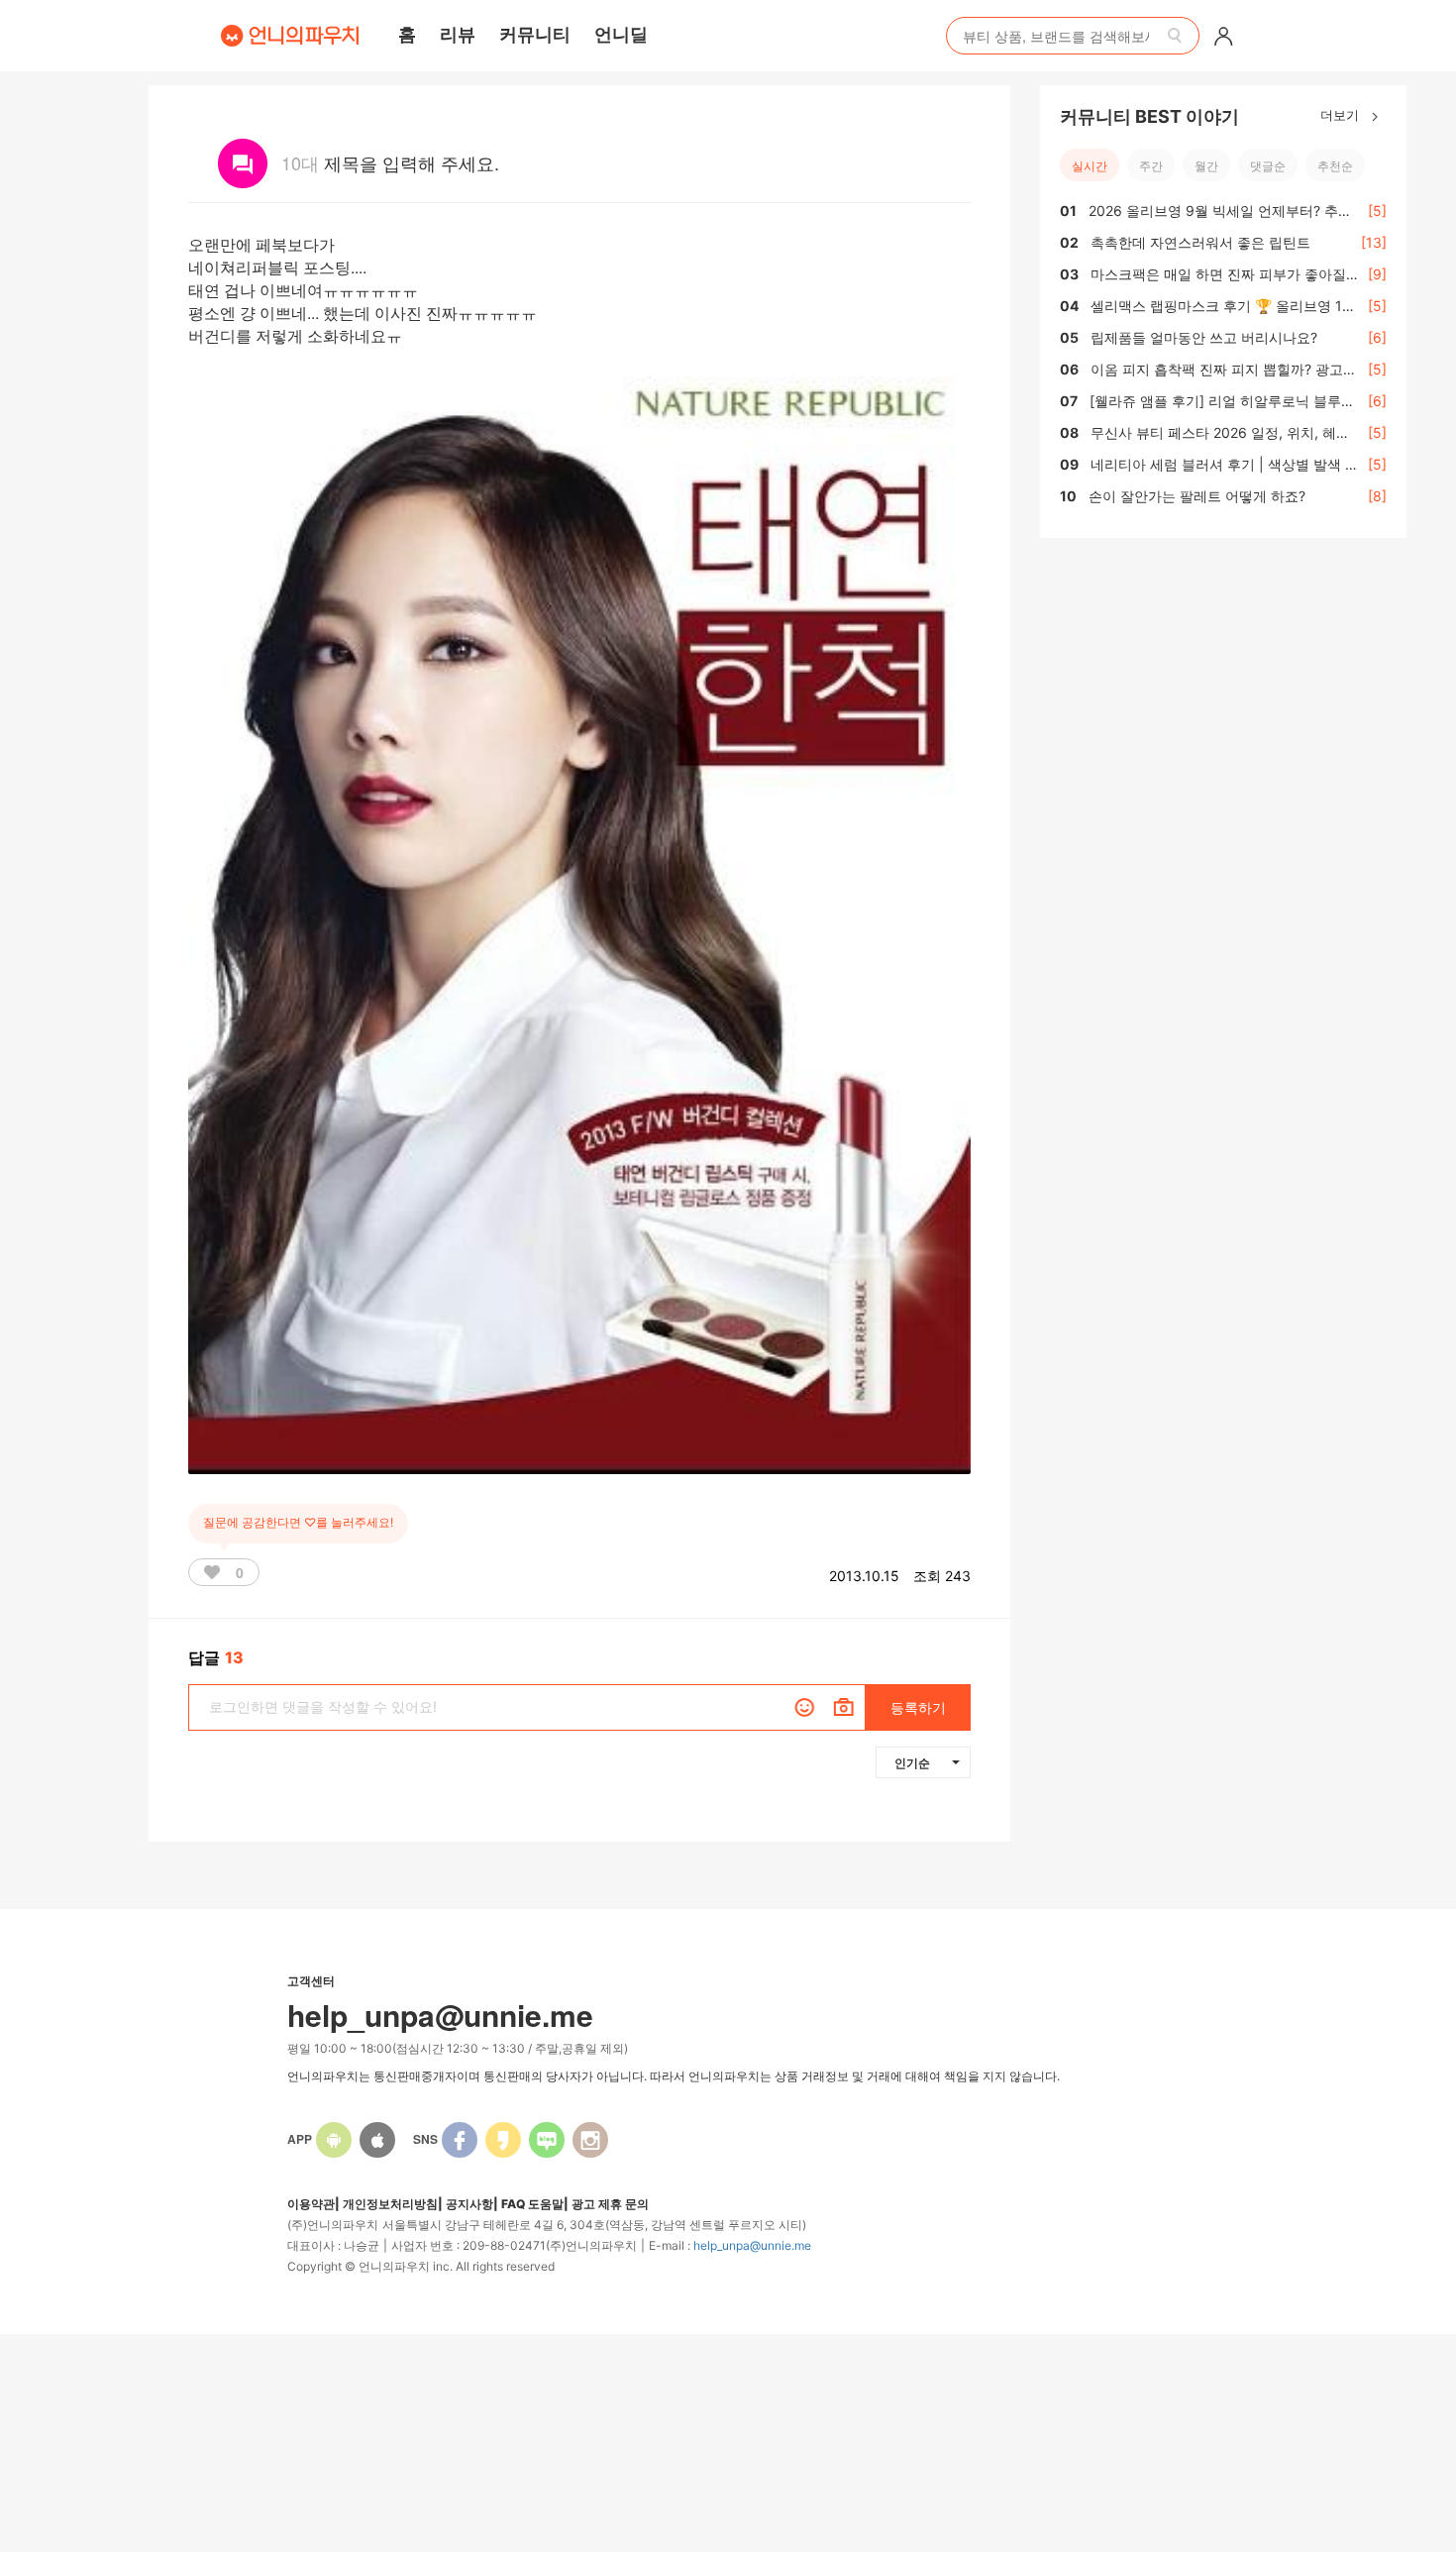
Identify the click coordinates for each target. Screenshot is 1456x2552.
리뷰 (458, 34)
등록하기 (918, 1707)
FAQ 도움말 (532, 2204)
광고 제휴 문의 (610, 2204)
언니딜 (621, 34)
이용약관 (311, 2204)
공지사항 (469, 2204)
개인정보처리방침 (390, 2204)
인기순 (912, 1762)
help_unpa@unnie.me (752, 2245)
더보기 (1342, 114)
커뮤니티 (535, 34)
